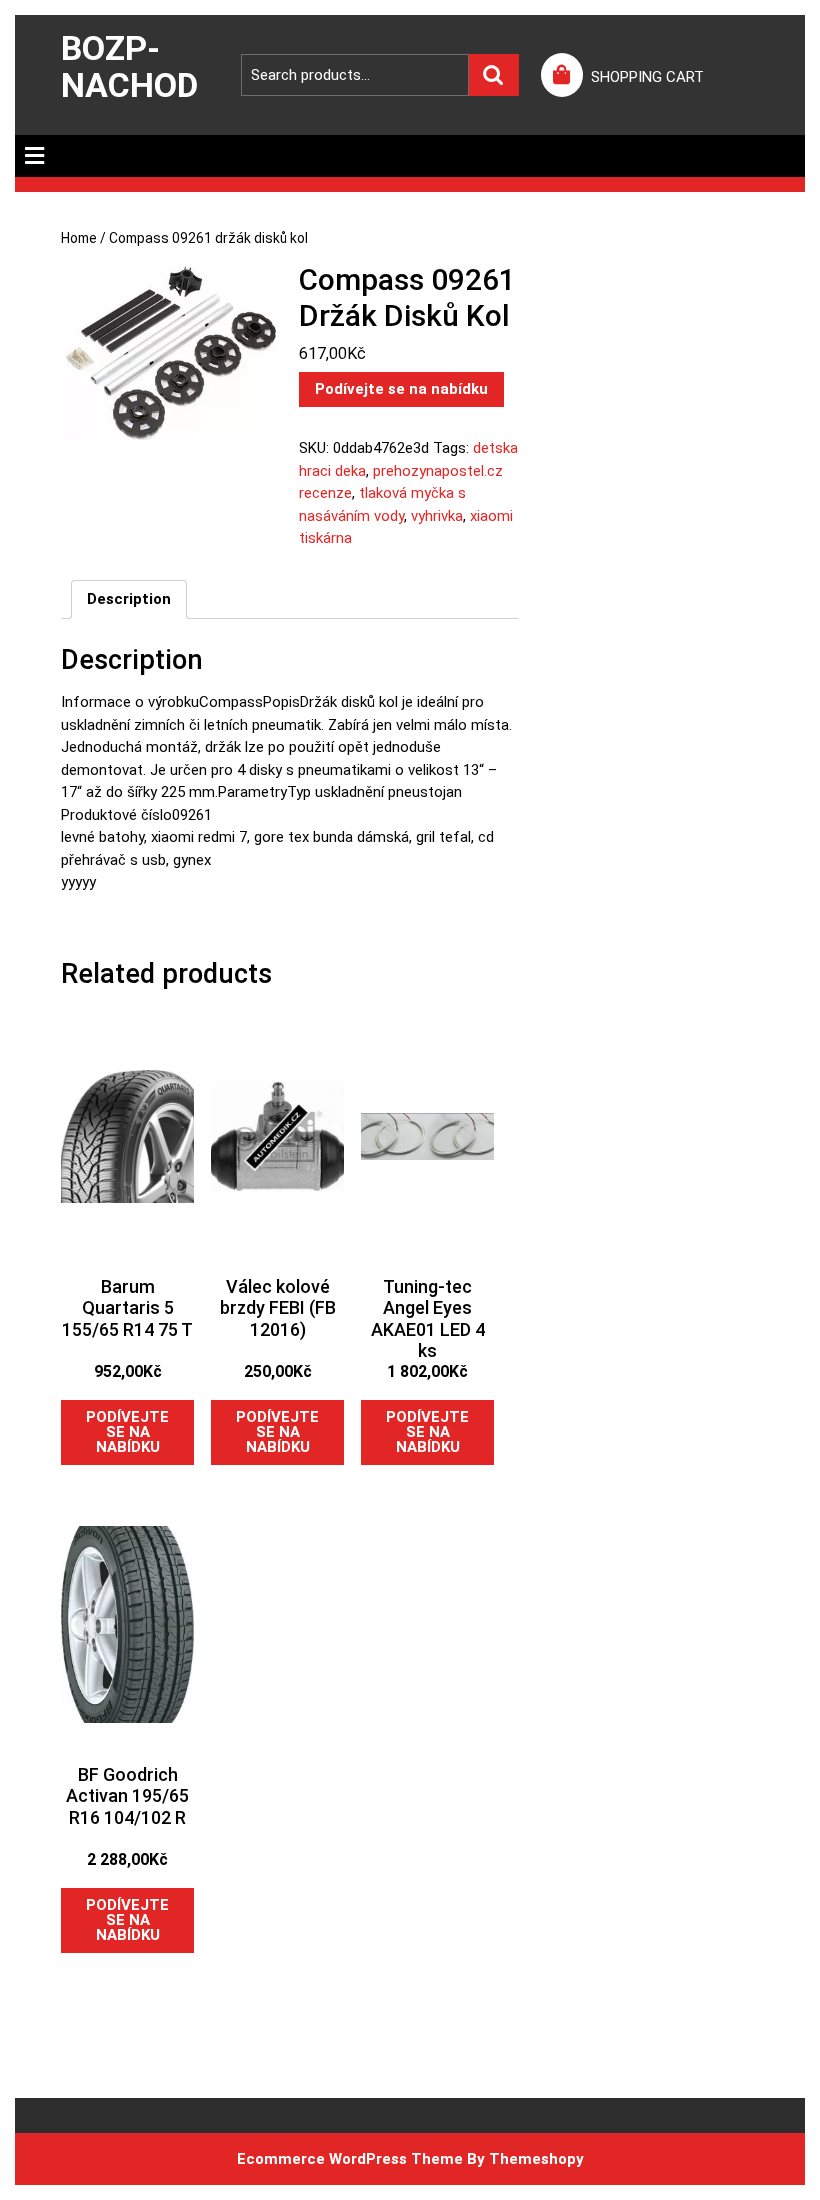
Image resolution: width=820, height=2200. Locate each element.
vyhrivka (437, 516)
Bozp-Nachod (129, 66)
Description (129, 599)
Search (494, 75)
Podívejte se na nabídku (401, 389)
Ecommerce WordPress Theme (350, 2159)
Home (79, 238)
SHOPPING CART (647, 77)
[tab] (34, 156)
